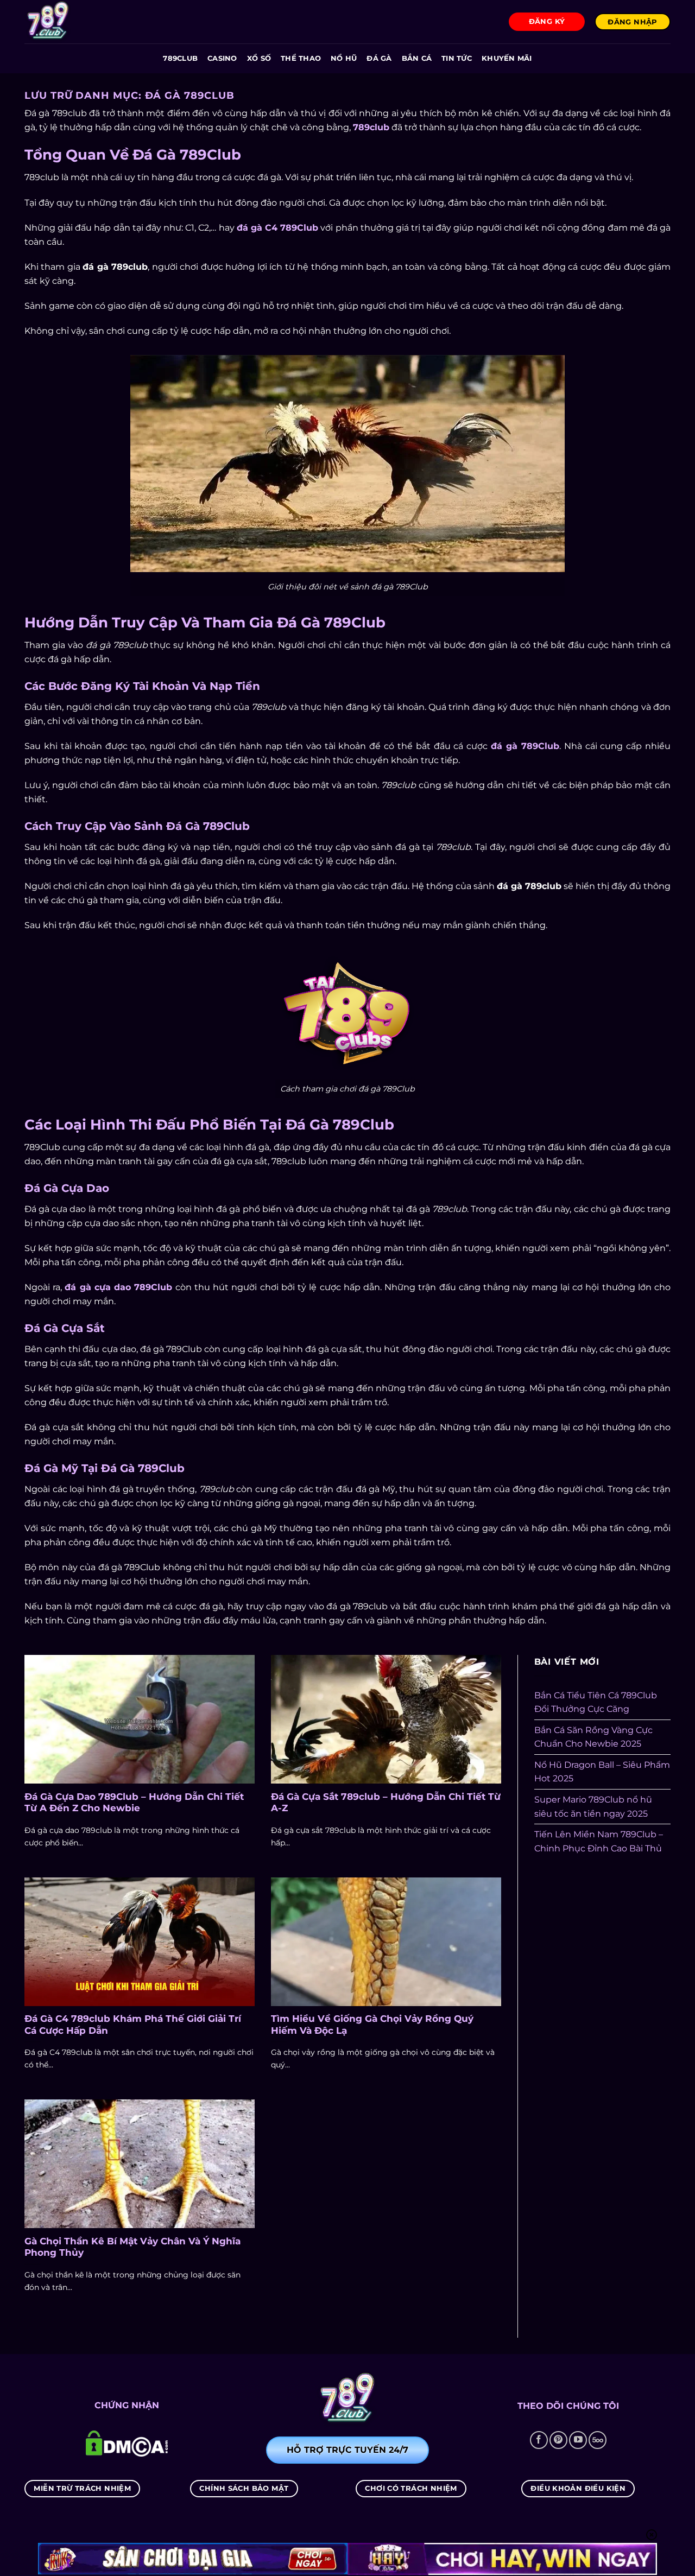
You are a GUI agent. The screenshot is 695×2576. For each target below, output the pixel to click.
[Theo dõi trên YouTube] (578, 2440)
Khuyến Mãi (507, 58)
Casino (222, 58)
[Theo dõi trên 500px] (598, 2440)
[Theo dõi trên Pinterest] (558, 2440)
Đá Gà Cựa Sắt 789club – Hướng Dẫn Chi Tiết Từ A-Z (386, 1803)
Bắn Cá (417, 58)
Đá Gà (379, 58)
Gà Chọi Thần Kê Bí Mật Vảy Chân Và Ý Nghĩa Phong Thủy (132, 2247)
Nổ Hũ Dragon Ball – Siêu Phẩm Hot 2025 (602, 1772)
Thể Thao (301, 58)
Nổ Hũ (344, 58)
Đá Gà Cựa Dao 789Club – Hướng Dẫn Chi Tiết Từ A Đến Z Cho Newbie (134, 1803)
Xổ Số (259, 58)
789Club (180, 58)
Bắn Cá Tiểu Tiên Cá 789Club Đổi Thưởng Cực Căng (596, 1702)
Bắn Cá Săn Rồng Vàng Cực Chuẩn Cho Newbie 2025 (593, 1737)
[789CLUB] (79, 22)
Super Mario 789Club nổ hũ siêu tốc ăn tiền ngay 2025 (593, 1807)
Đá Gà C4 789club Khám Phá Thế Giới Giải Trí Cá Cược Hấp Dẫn (133, 2025)
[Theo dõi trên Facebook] (539, 2440)
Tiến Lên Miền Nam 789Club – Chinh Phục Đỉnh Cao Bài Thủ (599, 1841)
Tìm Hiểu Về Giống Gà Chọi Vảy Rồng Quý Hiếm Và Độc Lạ (372, 2025)
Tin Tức (457, 58)
